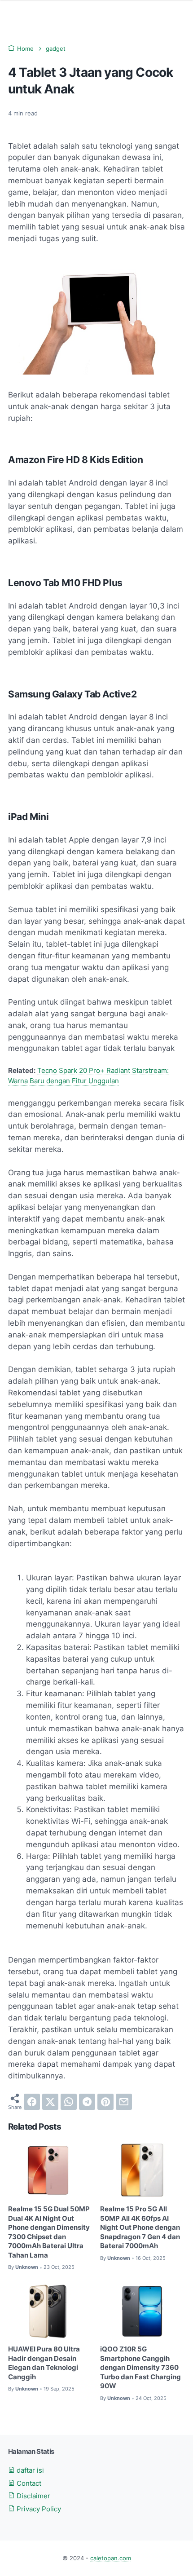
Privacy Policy (38, 2509)
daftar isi (29, 2470)
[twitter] (50, 2102)
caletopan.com (111, 2558)
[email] (124, 2102)
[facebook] (32, 2102)
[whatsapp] (69, 2102)
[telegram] (87, 2102)
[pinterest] (105, 2102)
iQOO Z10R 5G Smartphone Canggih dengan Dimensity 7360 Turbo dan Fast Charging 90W (140, 2368)
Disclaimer (33, 2496)
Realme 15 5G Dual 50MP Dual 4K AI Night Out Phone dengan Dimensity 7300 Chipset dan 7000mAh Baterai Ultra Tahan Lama (49, 2232)
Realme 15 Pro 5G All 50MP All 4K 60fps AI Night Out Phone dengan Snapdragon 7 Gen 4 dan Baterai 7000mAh (140, 2228)
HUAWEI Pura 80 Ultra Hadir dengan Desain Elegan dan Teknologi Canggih (44, 2363)
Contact (28, 2483)
